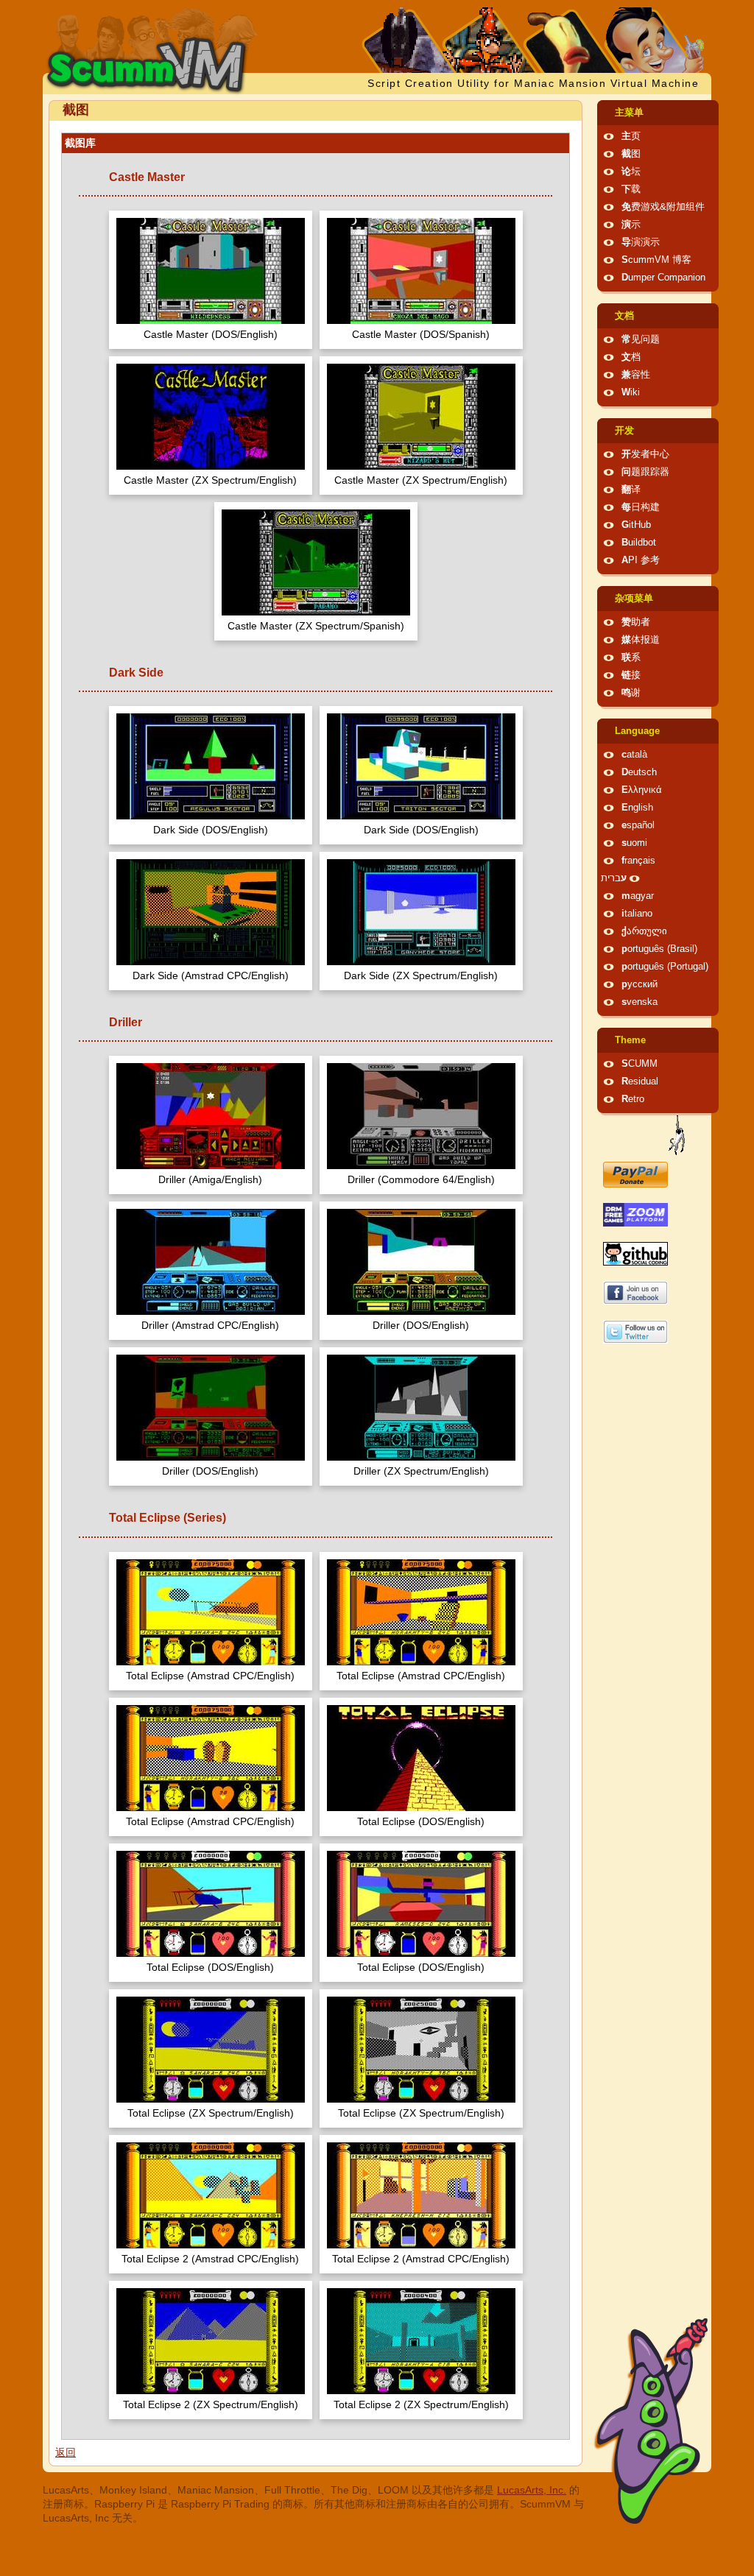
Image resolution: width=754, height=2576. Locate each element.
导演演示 (641, 242)
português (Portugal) (665, 967)
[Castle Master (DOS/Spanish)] (421, 273)
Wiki (631, 392)
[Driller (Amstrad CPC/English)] (211, 1264)
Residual (640, 1081)
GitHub (636, 525)
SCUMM (640, 1064)
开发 (624, 431)
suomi (634, 843)
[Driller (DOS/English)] (421, 1264)
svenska (640, 1002)
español (638, 825)
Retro (633, 1099)
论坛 (631, 172)
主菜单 (629, 113)
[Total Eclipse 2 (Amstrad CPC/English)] (211, 2197)
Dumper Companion (663, 278)
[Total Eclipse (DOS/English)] (421, 1760)
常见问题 (641, 339)
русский (640, 984)
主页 (631, 136)
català (634, 755)
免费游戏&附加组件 (663, 207)
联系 (631, 657)
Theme (630, 1040)
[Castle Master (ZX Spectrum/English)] (211, 419)
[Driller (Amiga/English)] (211, 1118)
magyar (638, 896)
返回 (66, 2452)
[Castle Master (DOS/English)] (211, 273)
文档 (624, 316)
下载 (631, 189)
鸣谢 (631, 693)
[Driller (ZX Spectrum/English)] (421, 1409)
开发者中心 (645, 454)
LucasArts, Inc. (532, 2490)
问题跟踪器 (645, 472)
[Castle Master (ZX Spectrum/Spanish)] (316, 564)
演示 (631, 225)
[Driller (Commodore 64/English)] (421, 1118)
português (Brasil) (659, 949)
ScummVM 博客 (656, 260)
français (638, 861)
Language (637, 731)
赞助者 (636, 622)
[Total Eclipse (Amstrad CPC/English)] (211, 1614)
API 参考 (641, 560)
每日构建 (641, 507)
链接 (631, 675)
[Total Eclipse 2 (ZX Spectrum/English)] (211, 2343)
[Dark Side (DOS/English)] (211, 768)
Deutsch (639, 772)
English (637, 808)
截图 (631, 154)
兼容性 (636, 375)
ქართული (644, 931)
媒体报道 (641, 640)
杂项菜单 (634, 599)
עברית (614, 878)
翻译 (631, 490)
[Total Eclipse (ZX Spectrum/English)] (211, 2051)
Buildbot (639, 543)
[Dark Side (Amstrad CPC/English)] (211, 914)
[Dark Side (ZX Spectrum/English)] (421, 914)
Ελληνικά (642, 790)
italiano (637, 914)
